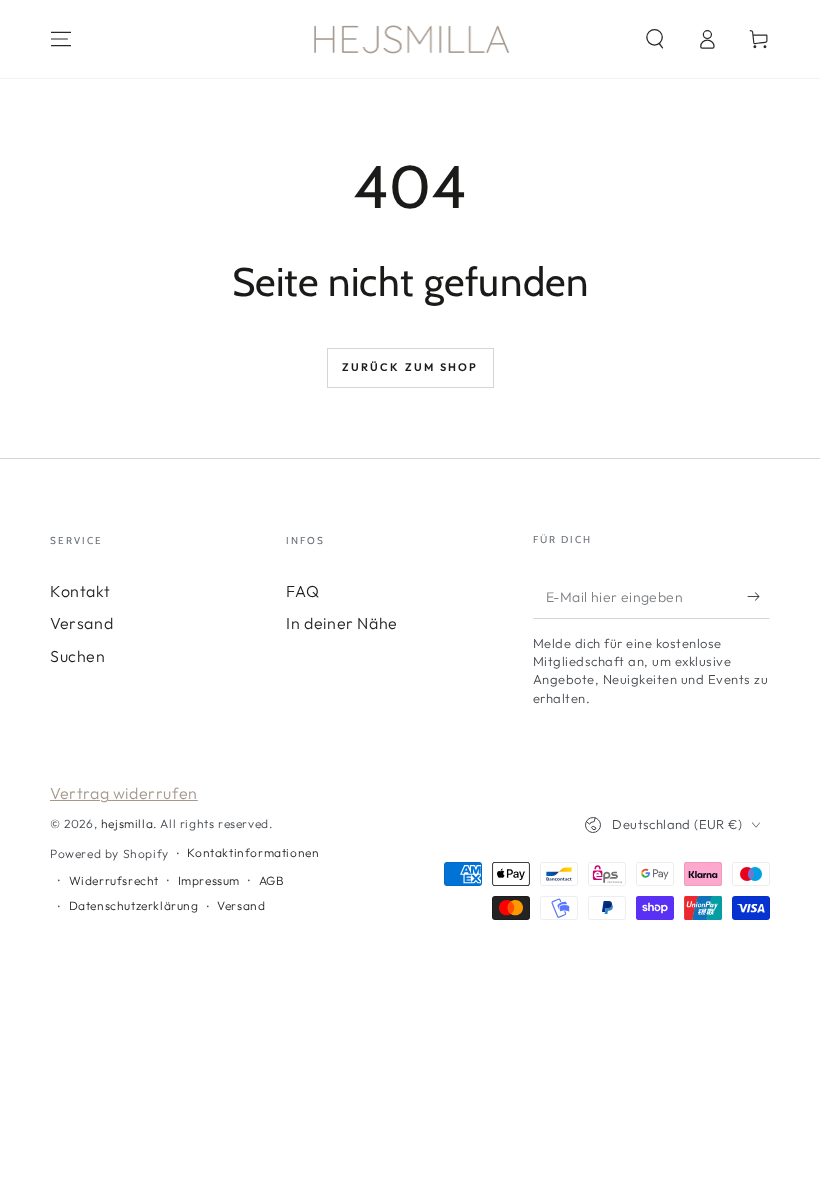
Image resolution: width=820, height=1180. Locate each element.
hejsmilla (127, 823)
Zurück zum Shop (410, 367)
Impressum (209, 880)
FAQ (302, 591)
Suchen (78, 656)
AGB (272, 880)
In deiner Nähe (341, 623)
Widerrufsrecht (114, 880)
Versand (81, 623)
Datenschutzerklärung (134, 905)
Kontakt (80, 591)
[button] (655, 39)
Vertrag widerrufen (124, 793)
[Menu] (61, 39)
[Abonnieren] (758, 596)
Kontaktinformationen (253, 852)
